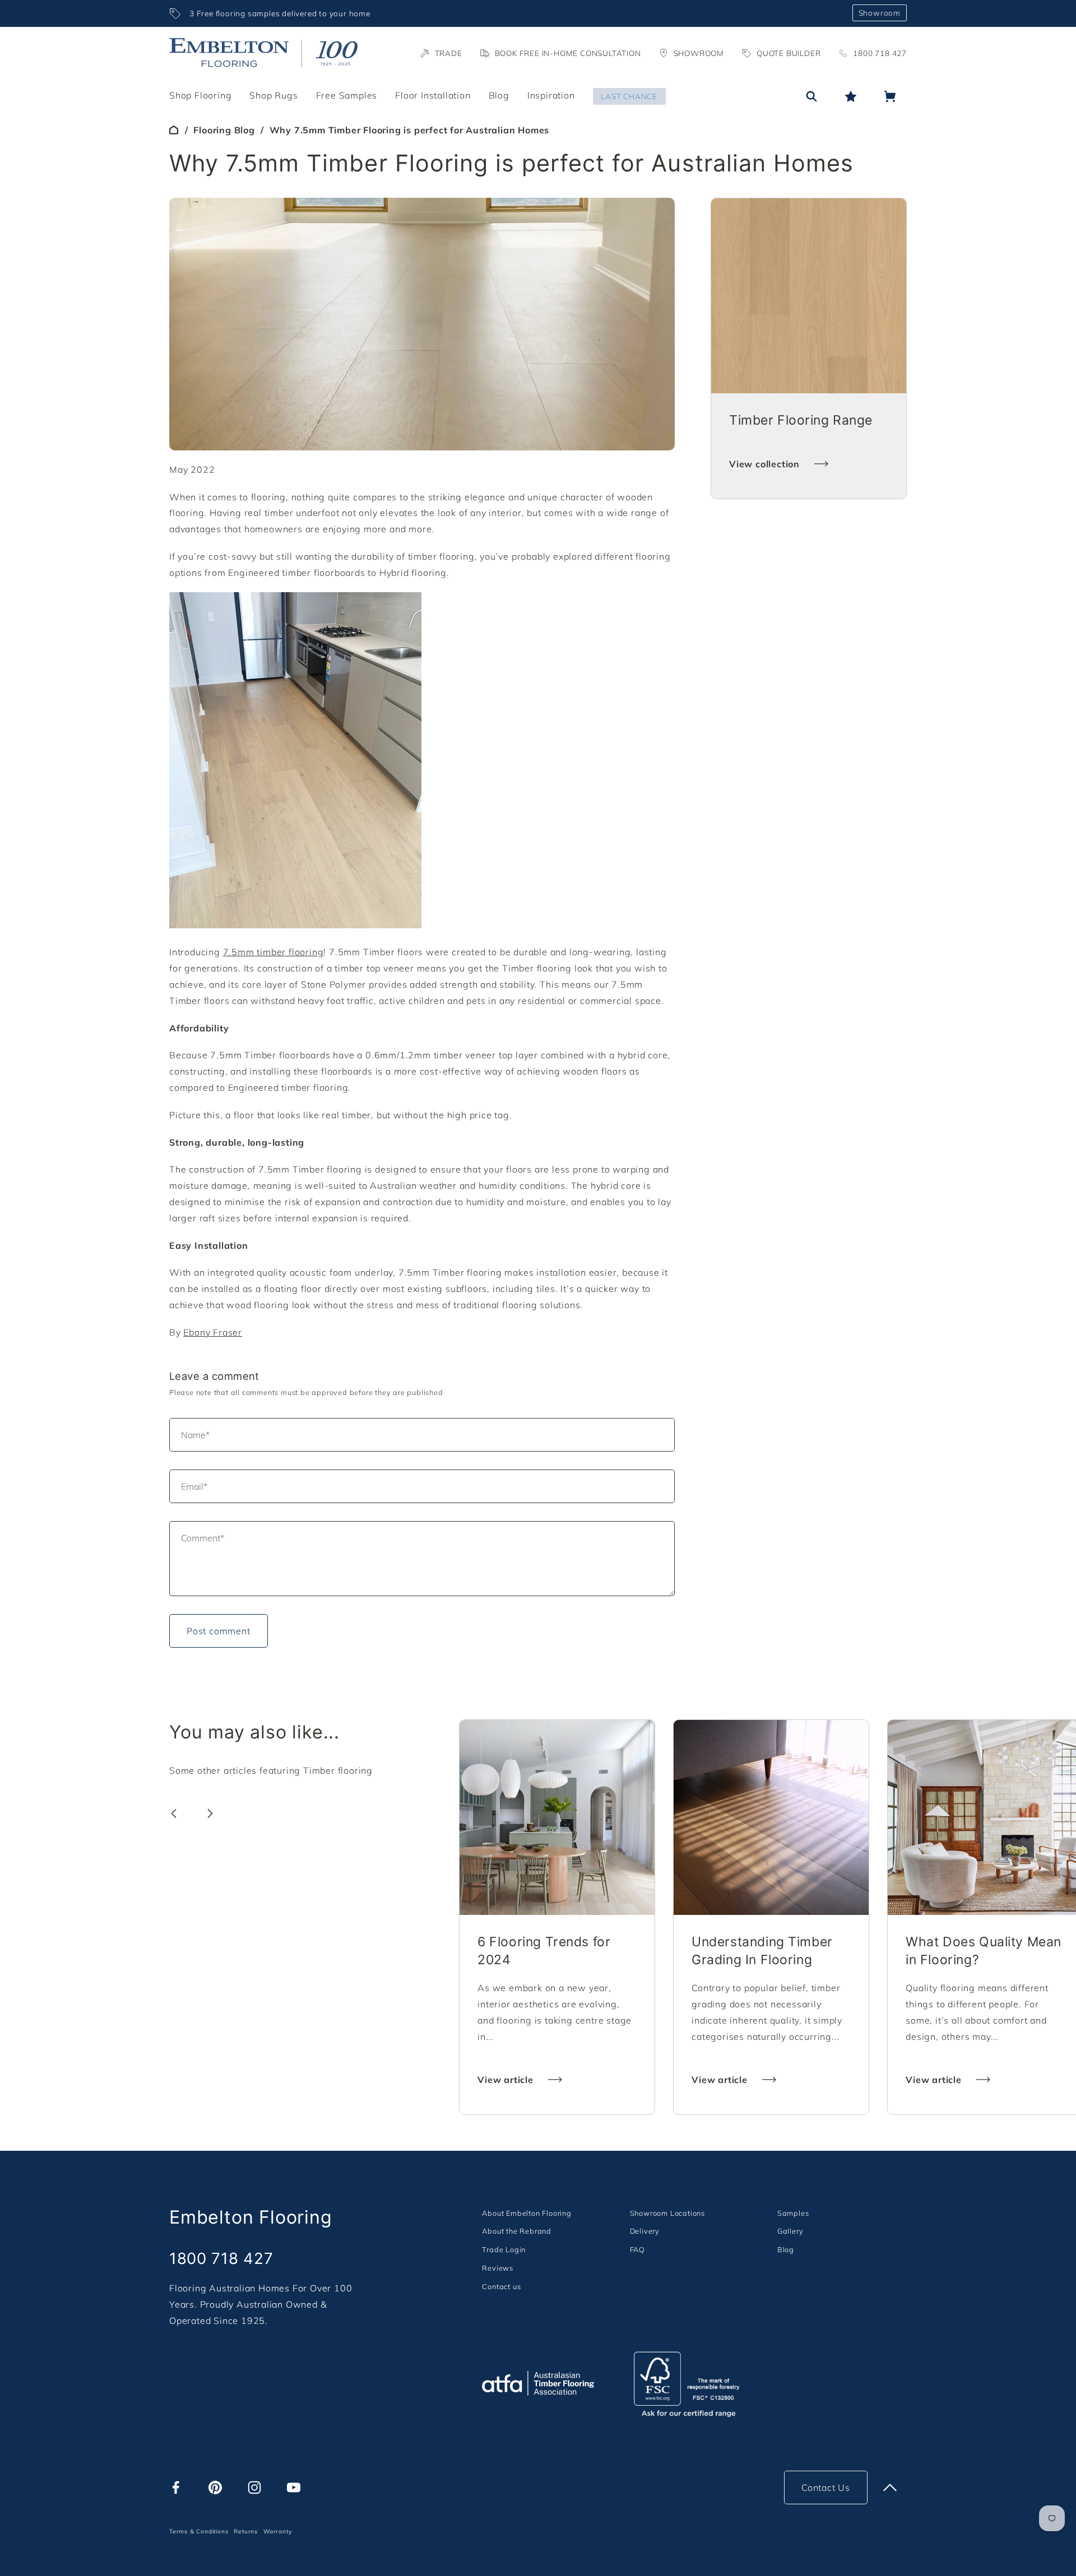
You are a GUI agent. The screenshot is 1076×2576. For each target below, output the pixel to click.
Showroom (880, 13)
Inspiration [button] (551, 95)
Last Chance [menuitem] (629, 96)
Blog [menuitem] (499, 95)
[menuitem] (527, 2213)
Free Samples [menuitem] (347, 95)
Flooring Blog (224, 130)
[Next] (210, 1814)
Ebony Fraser (213, 1332)
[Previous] (174, 1814)
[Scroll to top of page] (890, 2487)
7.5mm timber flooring (273, 952)
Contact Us (826, 2487)
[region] (506, 13)
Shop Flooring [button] (200, 95)
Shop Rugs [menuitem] (273, 95)
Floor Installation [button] (433, 95)
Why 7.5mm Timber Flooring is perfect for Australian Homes (410, 130)
